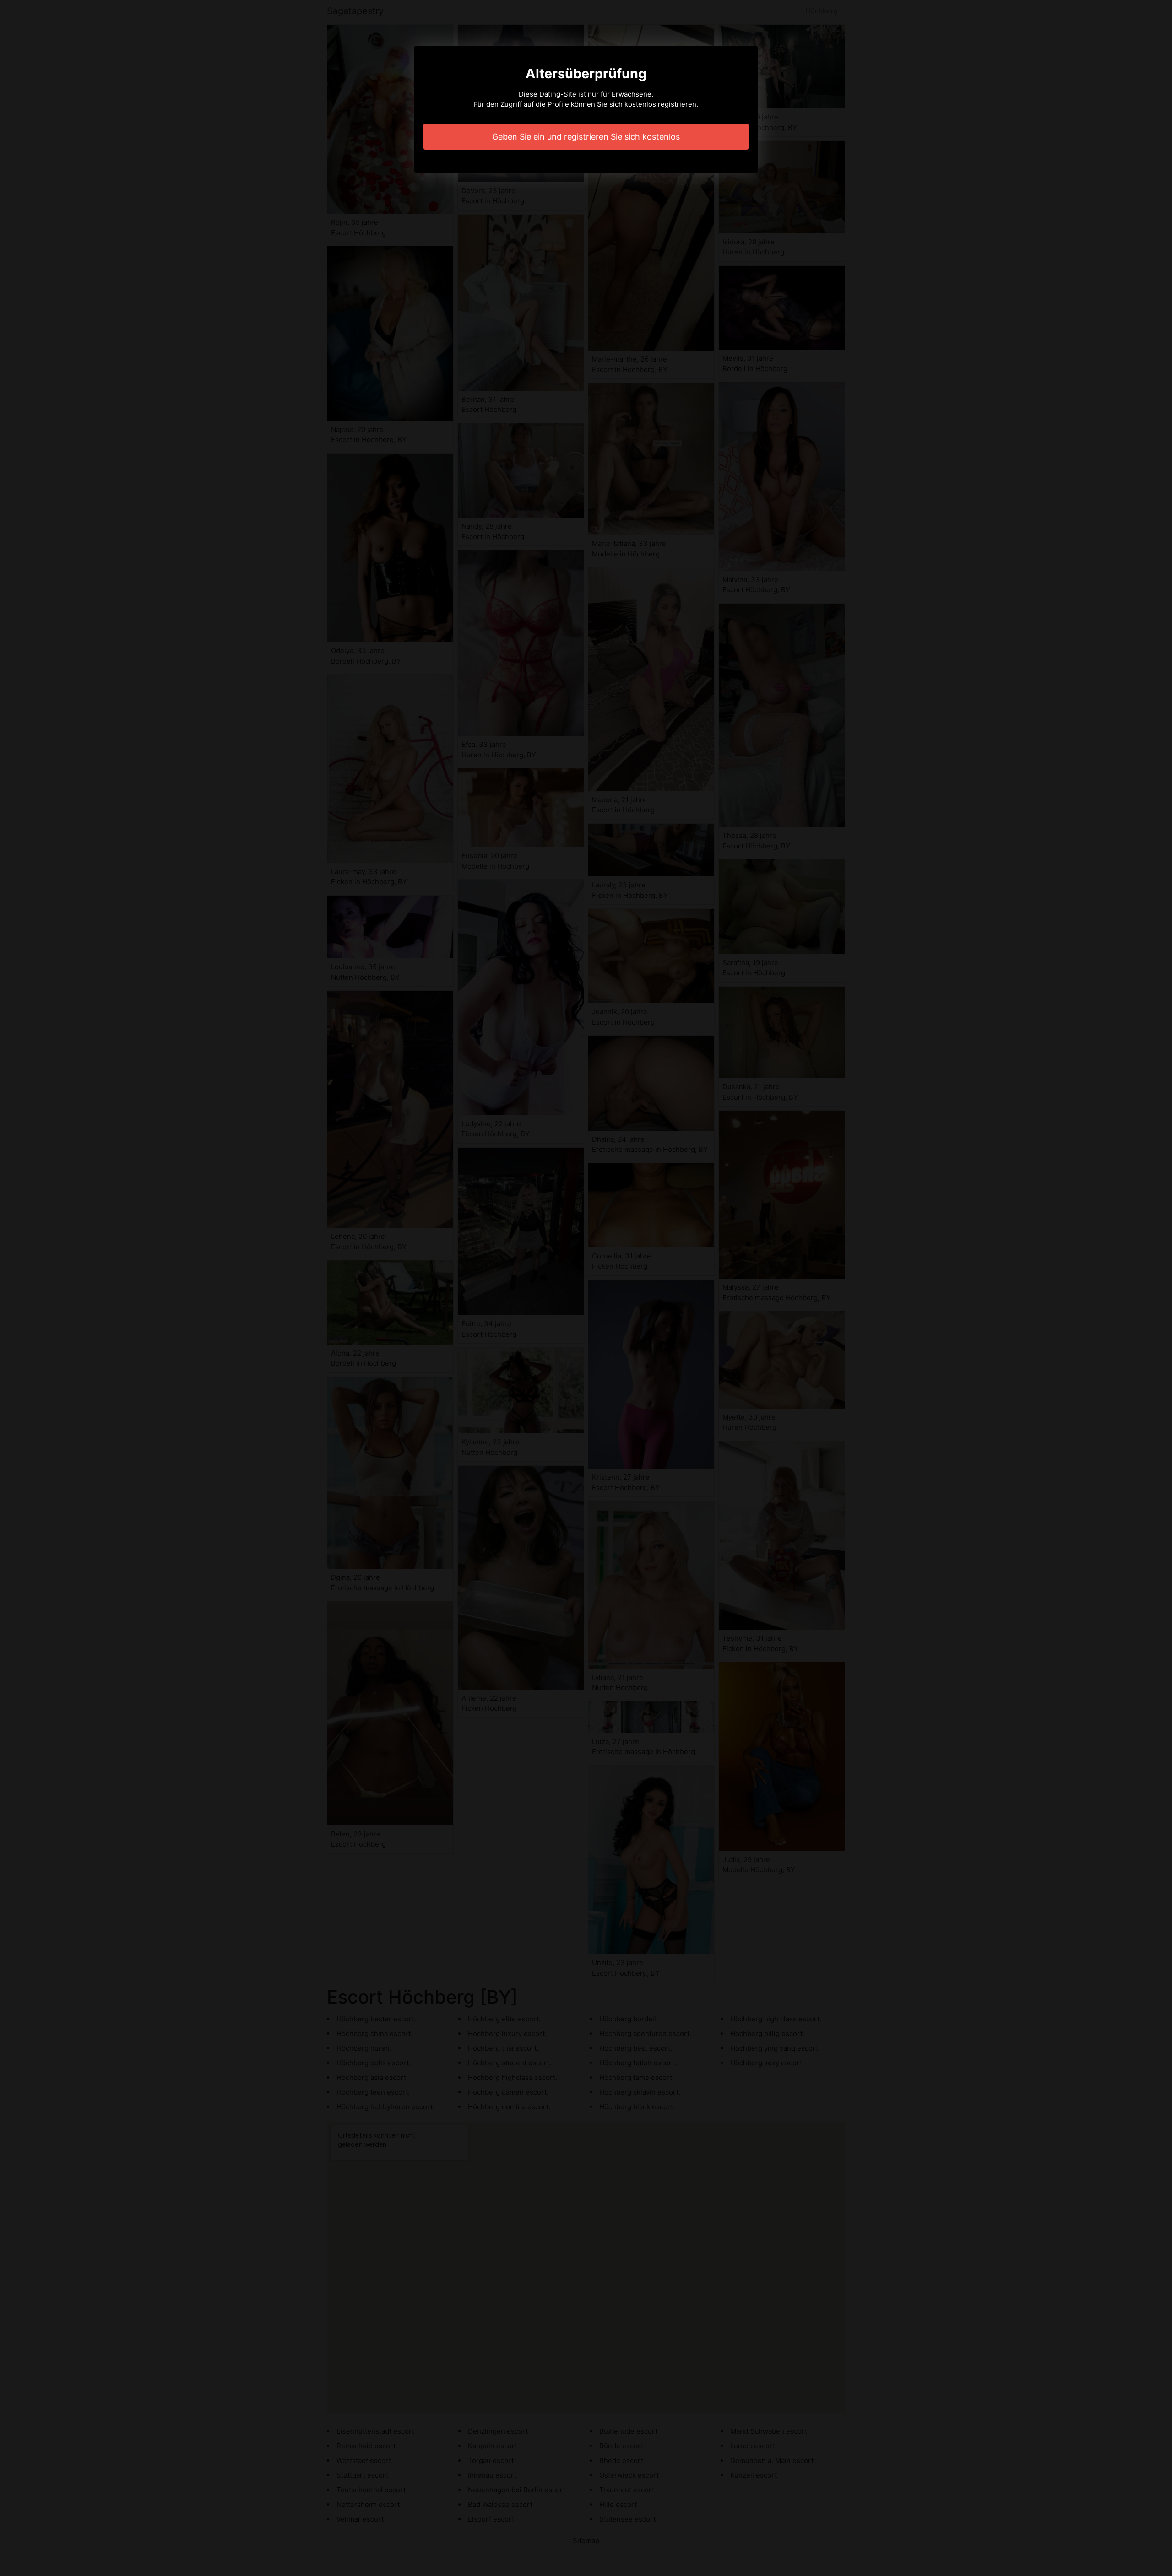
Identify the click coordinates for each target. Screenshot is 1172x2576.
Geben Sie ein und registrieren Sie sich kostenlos (586, 137)
